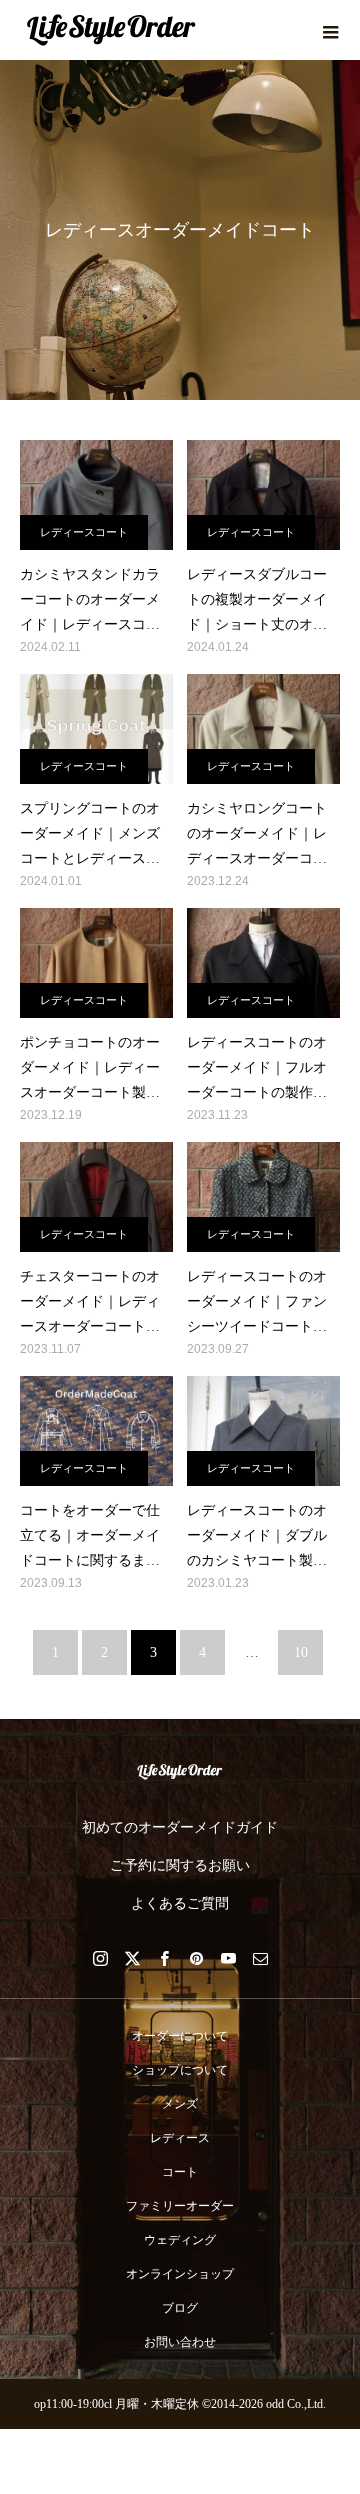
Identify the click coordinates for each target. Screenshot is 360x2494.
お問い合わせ (180, 2342)
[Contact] (260, 1958)
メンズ (180, 2104)
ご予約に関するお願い (180, 1865)
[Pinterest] (196, 1958)
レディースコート (84, 532)
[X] (132, 1958)
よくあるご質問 (180, 1903)
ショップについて (180, 2070)
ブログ (180, 2308)
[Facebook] (164, 1958)
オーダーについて (180, 2036)
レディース (180, 2138)
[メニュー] (330, 30)
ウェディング (180, 2240)
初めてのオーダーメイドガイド (180, 1827)
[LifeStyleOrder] (180, 1771)
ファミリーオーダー (180, 2206)
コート (180, 2172)
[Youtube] (228, 1958)
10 (301, 1652)
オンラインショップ (180, 2274)
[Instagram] (100, 1958)
